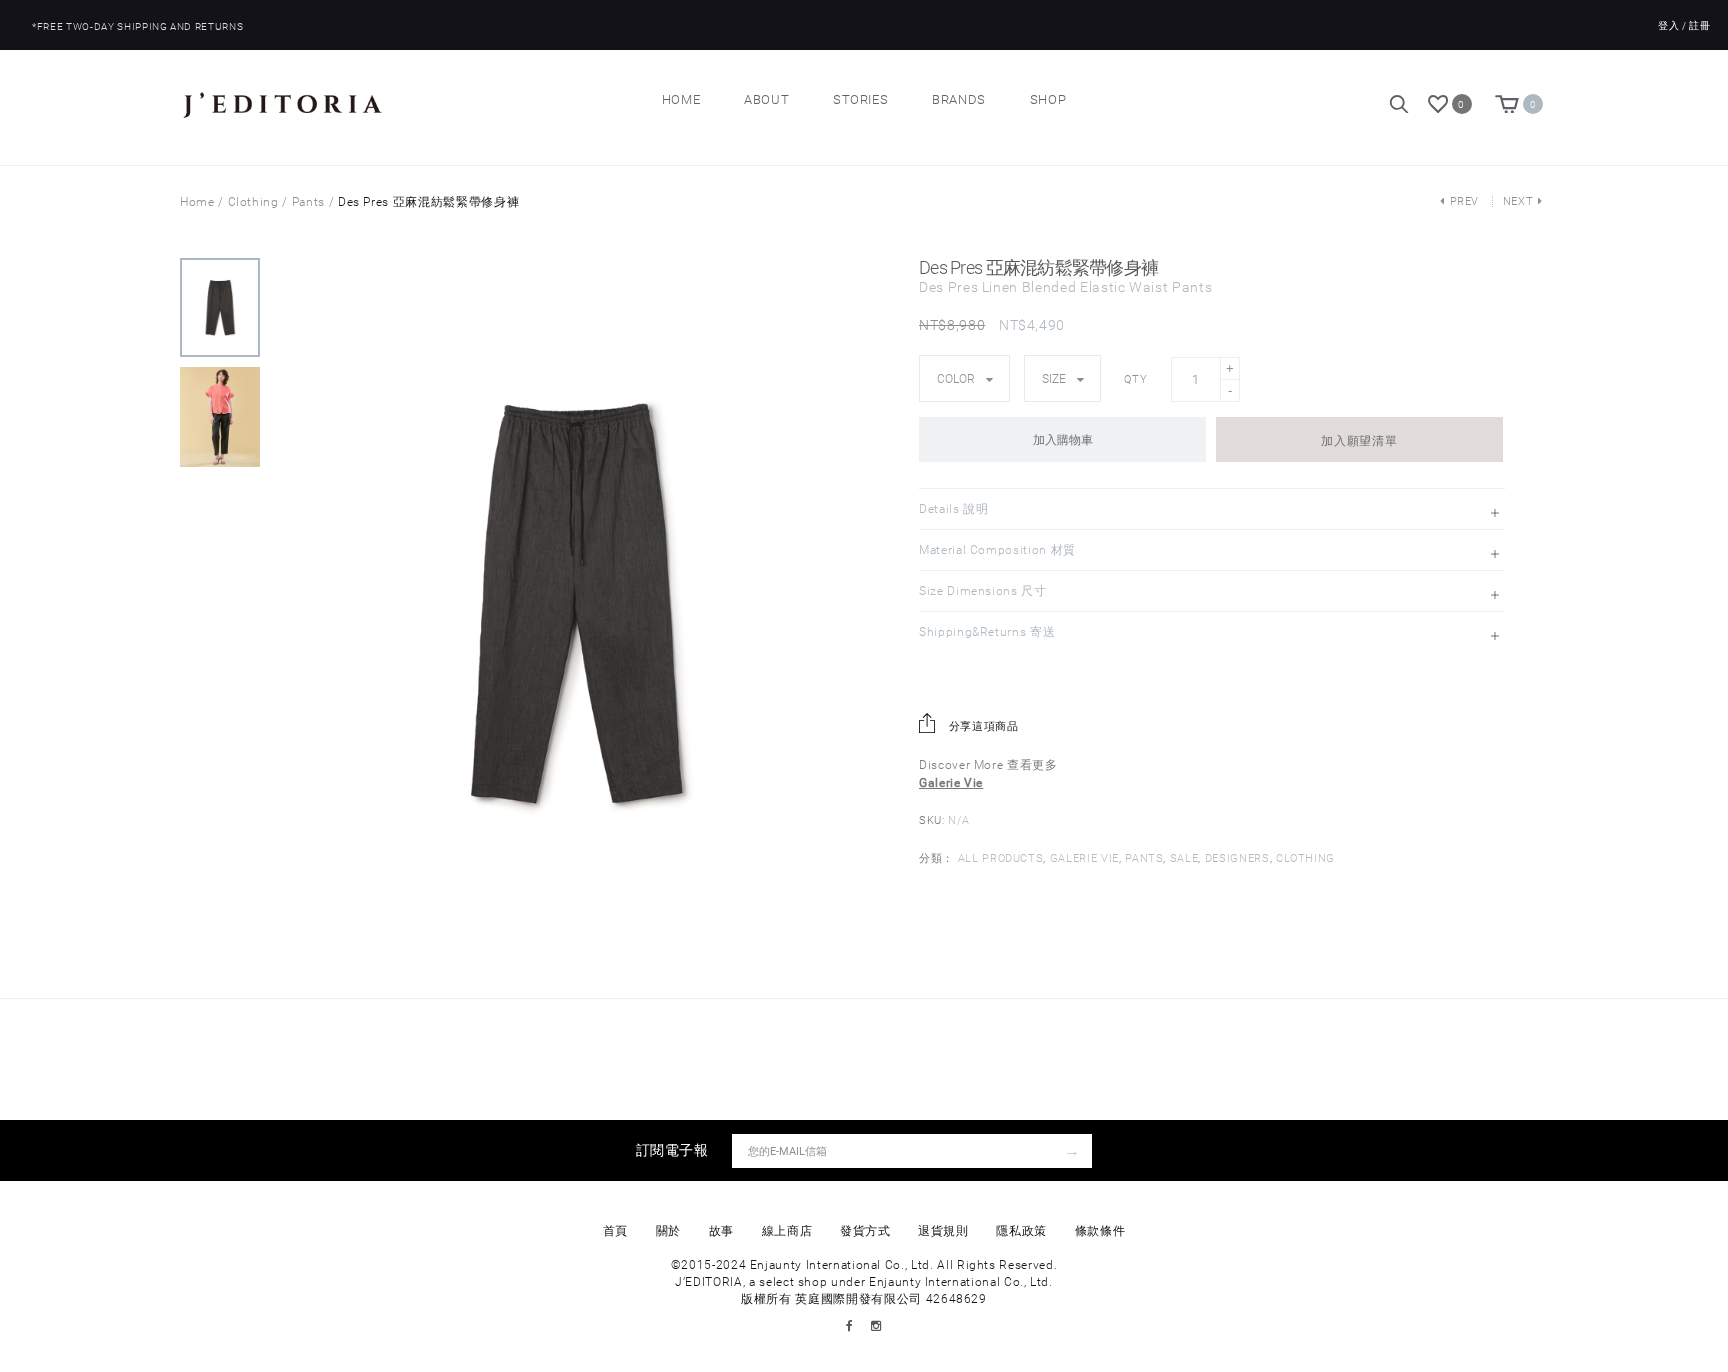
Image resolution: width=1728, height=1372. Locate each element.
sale (1184, 858)
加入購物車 (1063, 440)
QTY (1135, 379)
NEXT (1518, 201)
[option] (220, 312)
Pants (308, 202)
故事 (721, 1231)
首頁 (615, 1231)
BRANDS (959, 99)
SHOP (1048, 99)
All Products (1001, 858)
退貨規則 (943, 1231)
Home (681, 99)
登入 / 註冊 (1684, 25)
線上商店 (787, 1231)
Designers (1237, 858)
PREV (1464, 201)
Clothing (253, 202)
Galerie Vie (1084, 858)
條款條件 (1100, 1231)
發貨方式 (865, 1231)
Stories (861, 99)
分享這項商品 (982, 726)
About (766, 99)
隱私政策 (1021, 1231)
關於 (668, 1231)
